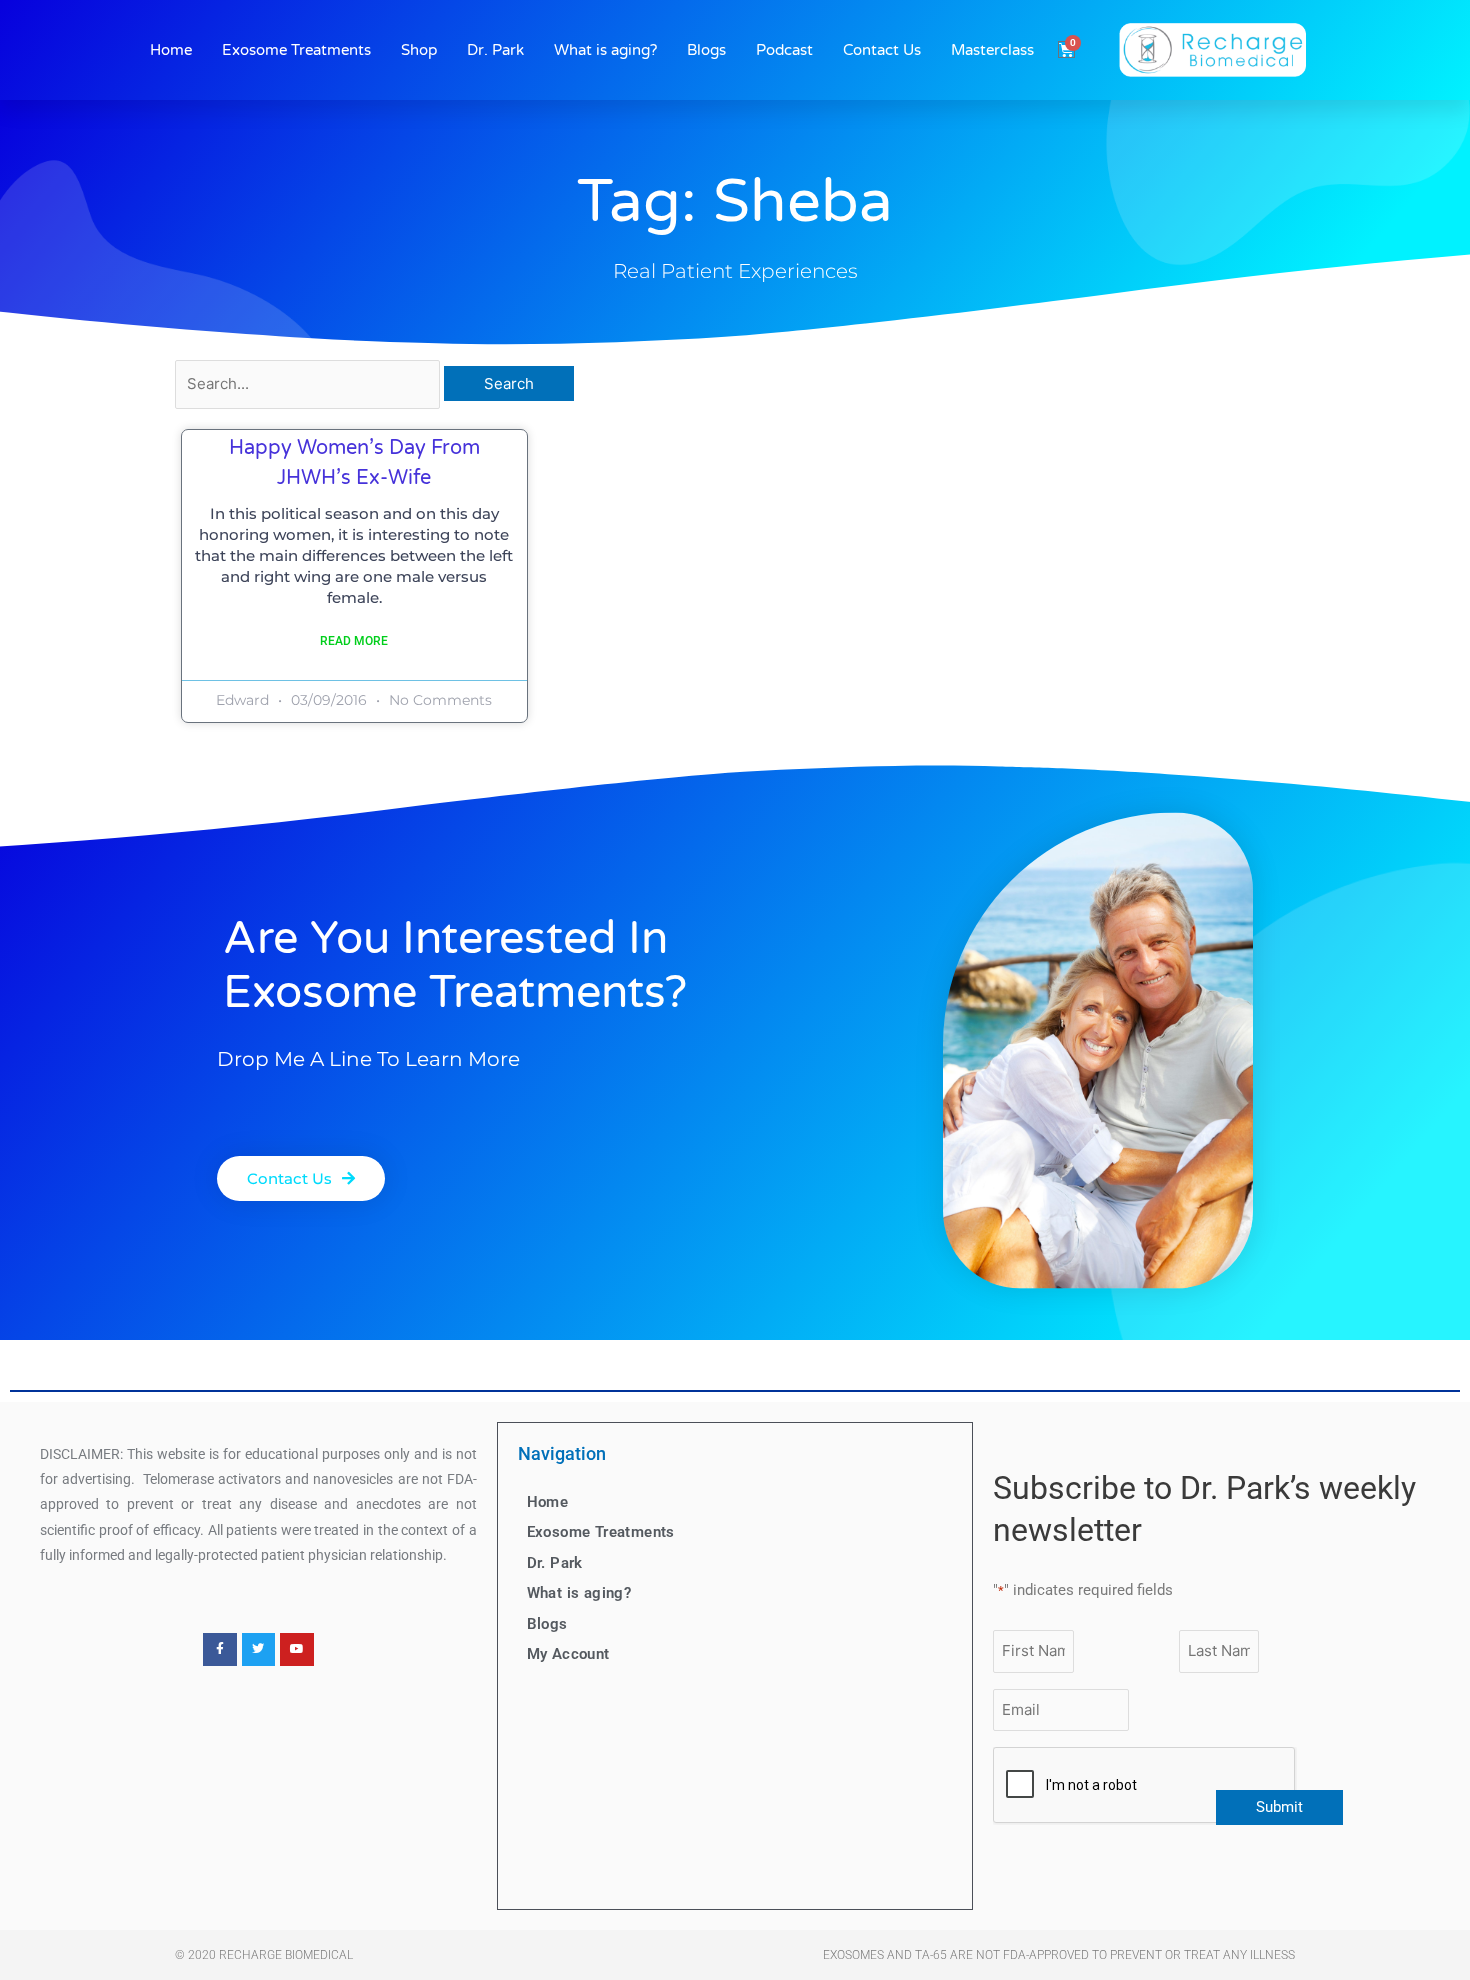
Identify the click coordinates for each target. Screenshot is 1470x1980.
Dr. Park (495, 50)
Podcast (784, 50)
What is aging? (605, 50)
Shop (419, 50)
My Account (568, 1654)
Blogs (706, 50)
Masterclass (992, 50)
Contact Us (882, 50)
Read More (354, 641)
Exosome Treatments (296, 50)
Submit (1279, 1807)
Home (171, 50)
